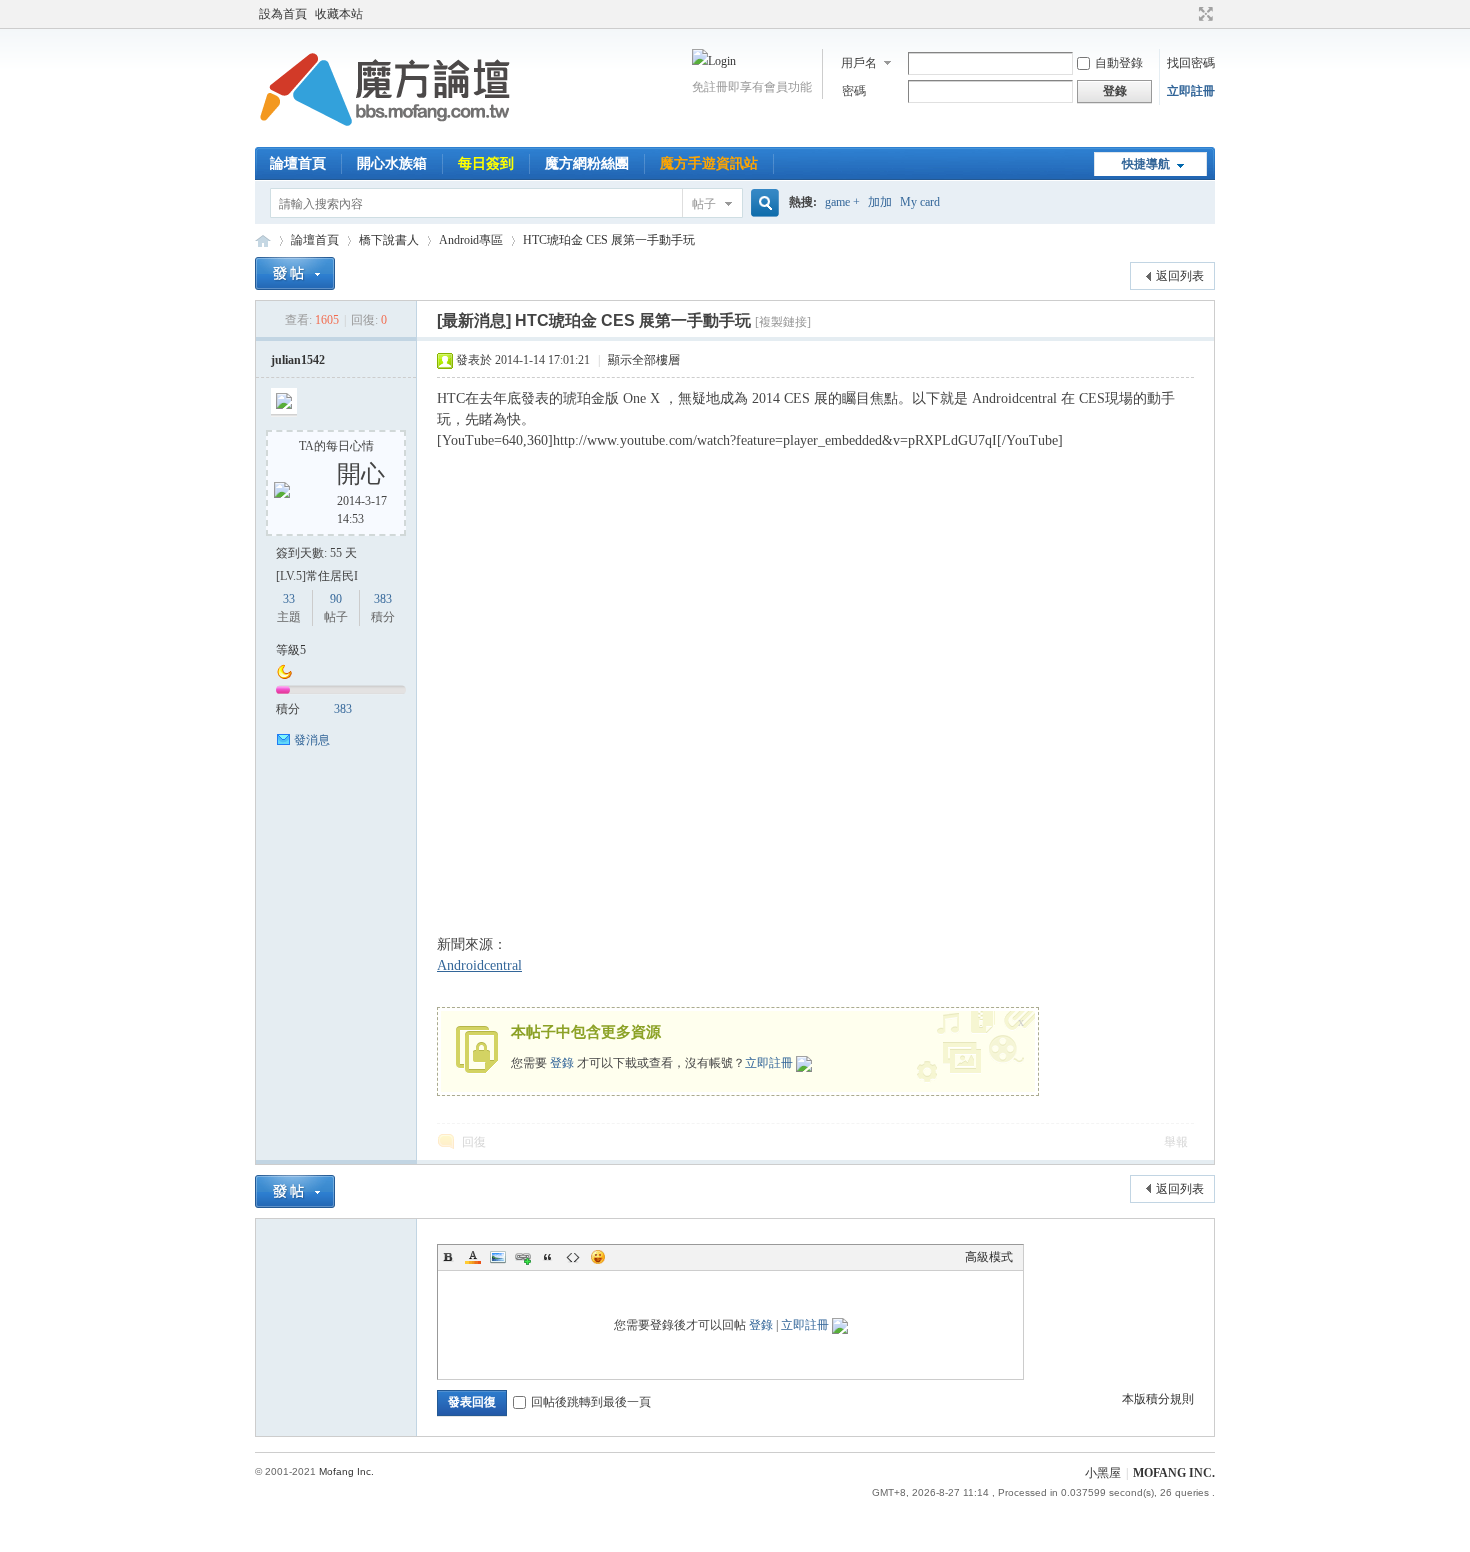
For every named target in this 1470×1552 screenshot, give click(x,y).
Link (523, 1257)
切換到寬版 (1203, 14)
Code (573, 1257)
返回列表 (1180, 276)
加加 (880, 202)
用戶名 (859, 63)
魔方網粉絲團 (587, 163)
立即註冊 (1191, 91)
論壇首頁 (298, 163)
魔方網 (263, 240)
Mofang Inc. (346, 1471)
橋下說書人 (389, 240)
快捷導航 (1146, 164)
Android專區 (471, 240)
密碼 (854, 91)
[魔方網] (385, 135)
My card (920, 202)
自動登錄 (1119, 63)
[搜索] (762, 203)
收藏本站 (339, 14)
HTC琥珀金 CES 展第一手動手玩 (609, 240)
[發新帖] (295, 273)
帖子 (704, 204)
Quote (548, 1257)
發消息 (312, 740)
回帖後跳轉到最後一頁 (591, 1402)
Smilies (598, 1257)
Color (473, 1257)
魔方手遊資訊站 (709, 163)
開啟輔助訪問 (1187, 14)
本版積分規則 (1158, 1399)
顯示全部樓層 (644, 360)
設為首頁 (283, 14)
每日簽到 (486, 163)
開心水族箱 (392, 163)
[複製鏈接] (783, 322)
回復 (474, 1142)
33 (289, 599)
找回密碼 (1191, 63)
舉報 (1176, 1142)
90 (336, 599)
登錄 (562, 1063)
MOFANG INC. (1174, 1473)
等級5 (291, 650)
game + (842, 202)
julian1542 (298, 360)
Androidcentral (479, 965)
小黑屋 (1103, 1473)
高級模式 (989, 1257)
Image (498, 1257)
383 (383, 599)
